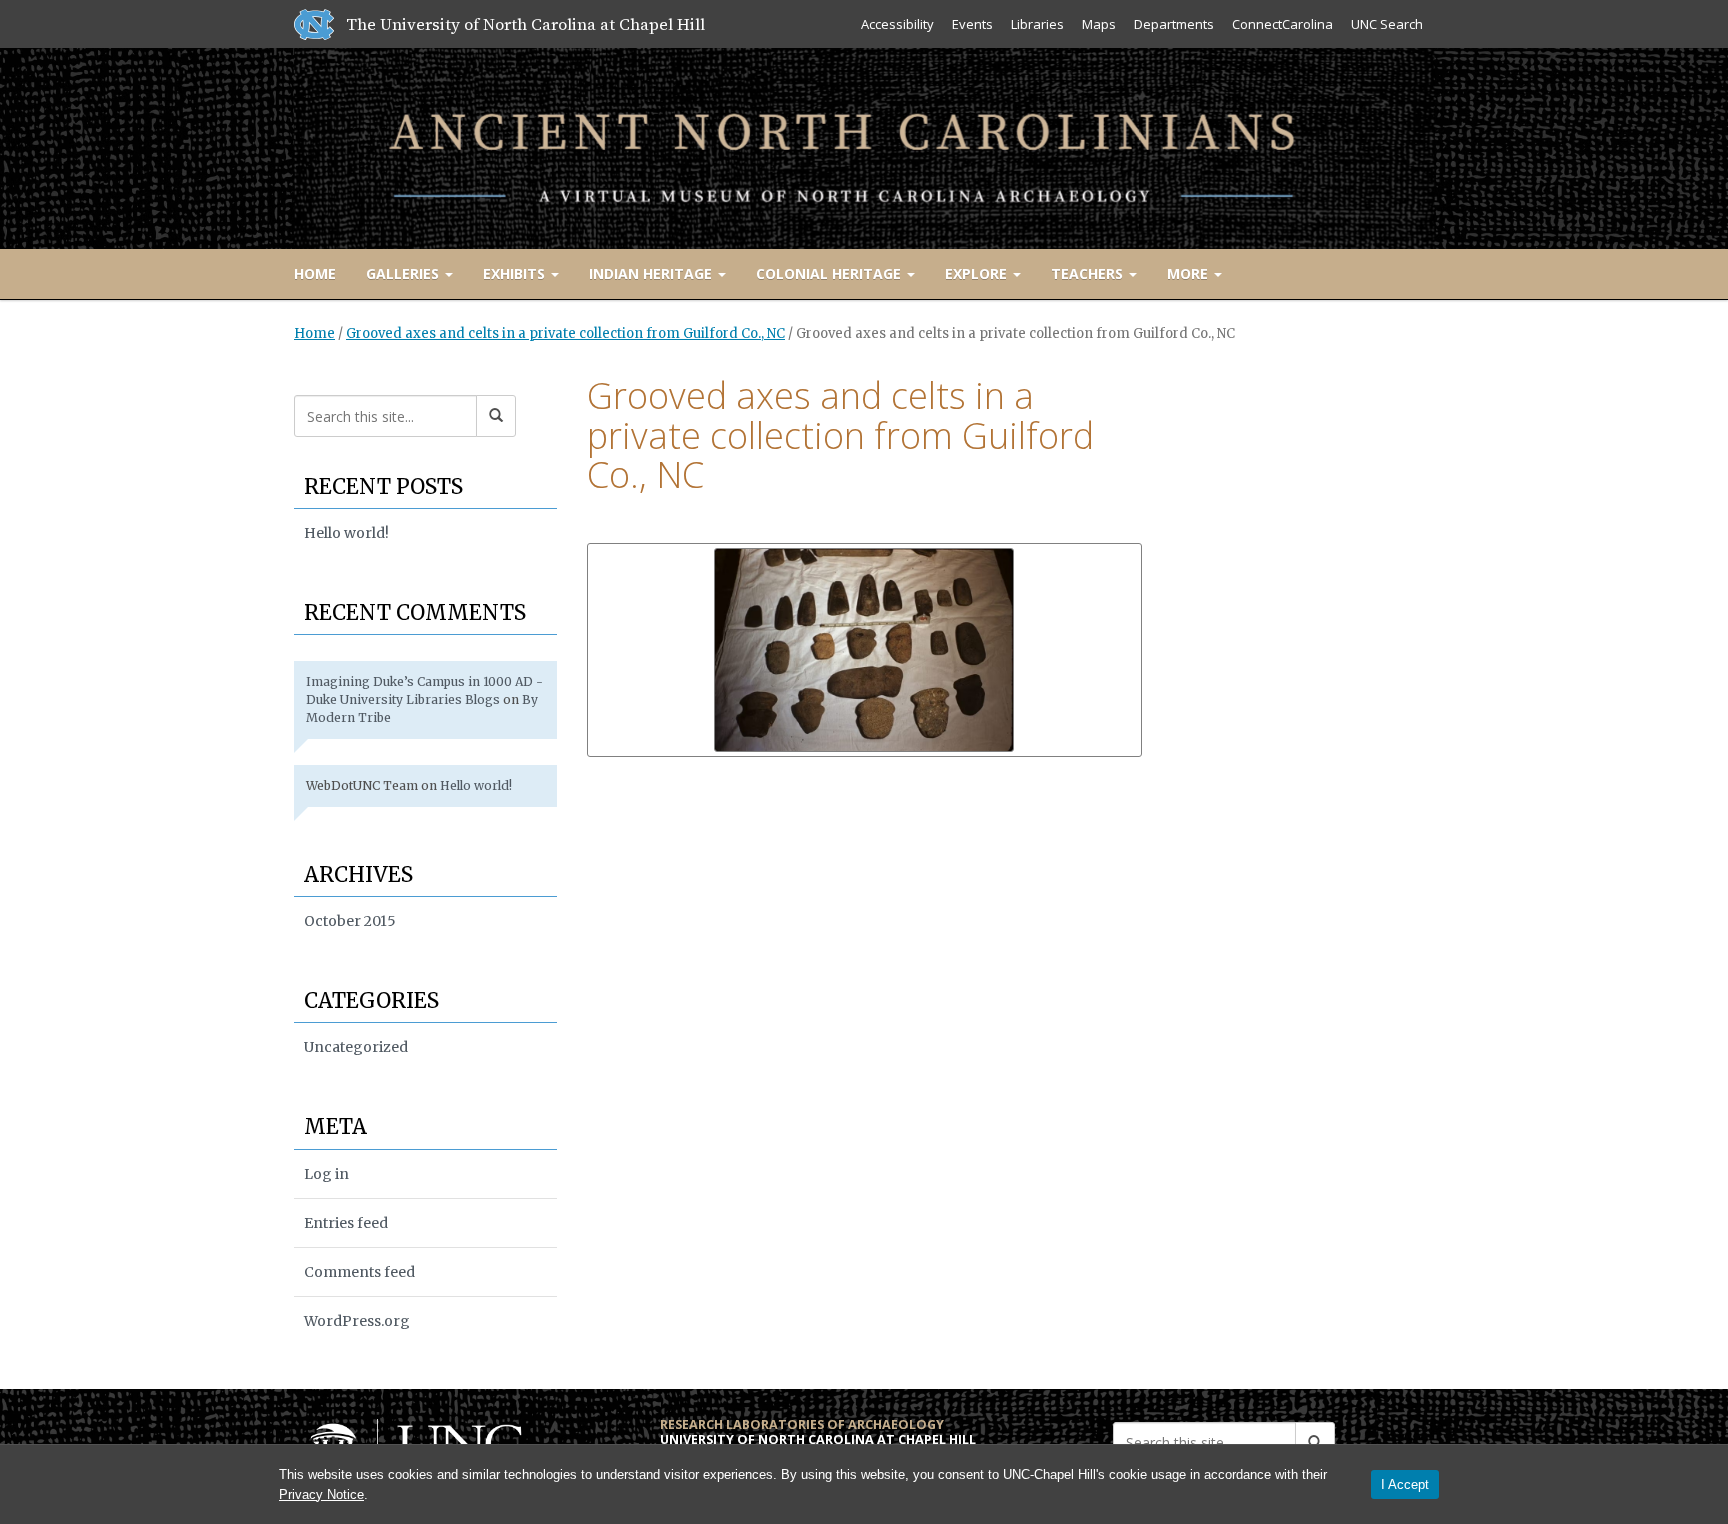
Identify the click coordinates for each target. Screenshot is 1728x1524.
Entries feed (346, 1223)
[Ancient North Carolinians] (864, 144)
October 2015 (350, 921)
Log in (326, 1174)
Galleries (404, 273)
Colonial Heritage (830, 273)
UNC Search (1387, 24)
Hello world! (346, 533)
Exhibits (516, 273)
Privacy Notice (321, 1494)
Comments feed (359, 1272)
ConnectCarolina (1282, 24)
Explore (978, 273)
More (1189, 273)
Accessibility (897, 24)
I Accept (1405, 1484)
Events (972, 24)
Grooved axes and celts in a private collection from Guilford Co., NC (565, 333)
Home (315, 273)
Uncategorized (356, 1047)
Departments (1174, 24)
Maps (1099, 24)
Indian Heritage (652, 273)
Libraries (1037, 24)
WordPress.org (357, 1321)
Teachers (1089, 273)
